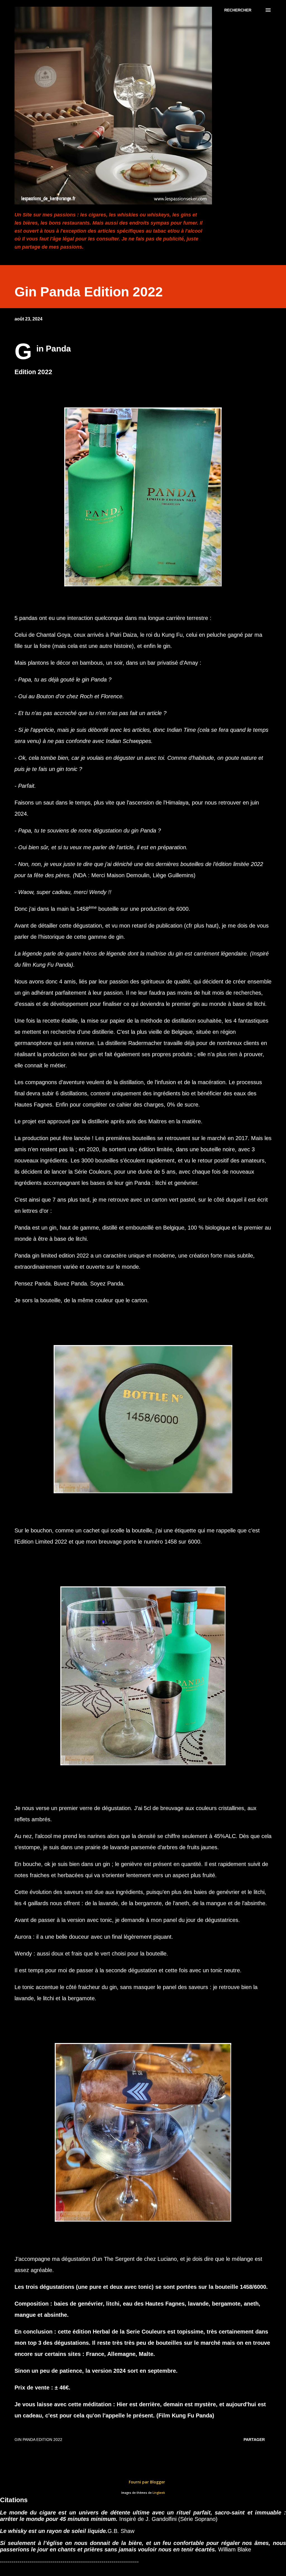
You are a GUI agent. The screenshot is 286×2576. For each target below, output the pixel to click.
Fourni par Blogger (146, 2482)
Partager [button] (254, 2440)
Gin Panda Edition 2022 (38, 2440)
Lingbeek (159, 2493)
